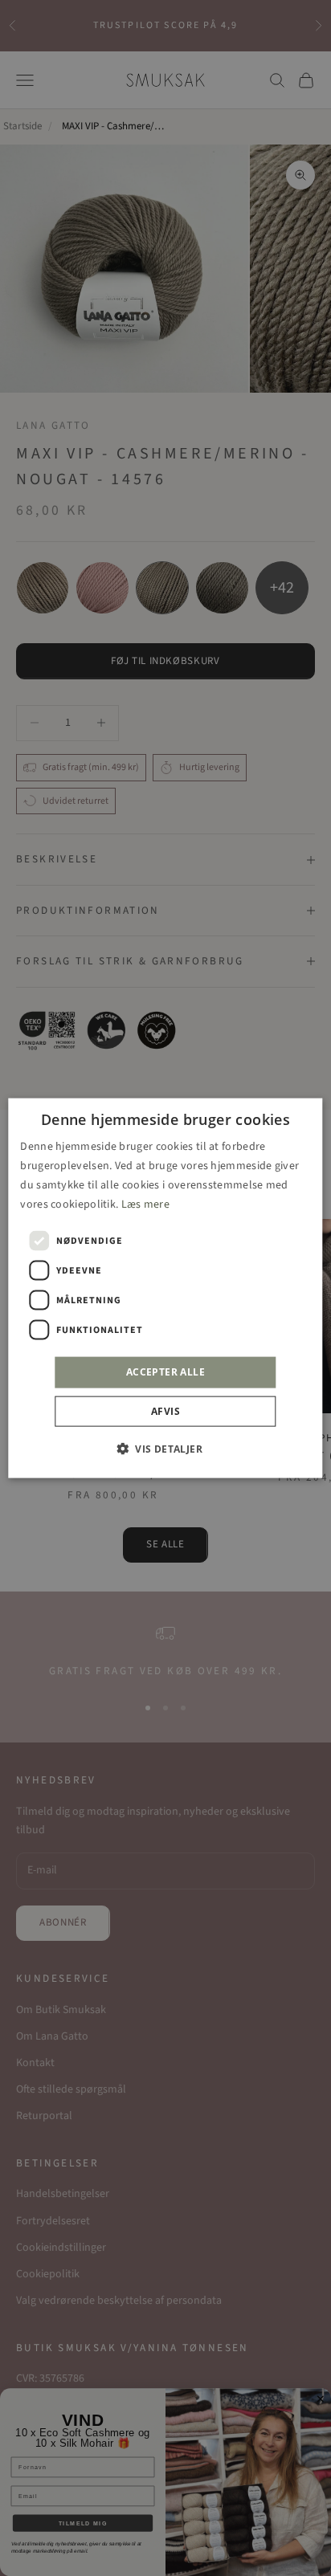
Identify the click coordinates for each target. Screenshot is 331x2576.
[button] (165, 1448)
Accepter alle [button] (165, 1372)
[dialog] (165, 1288)
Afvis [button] (165, 1410)
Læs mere (145, 1204)
